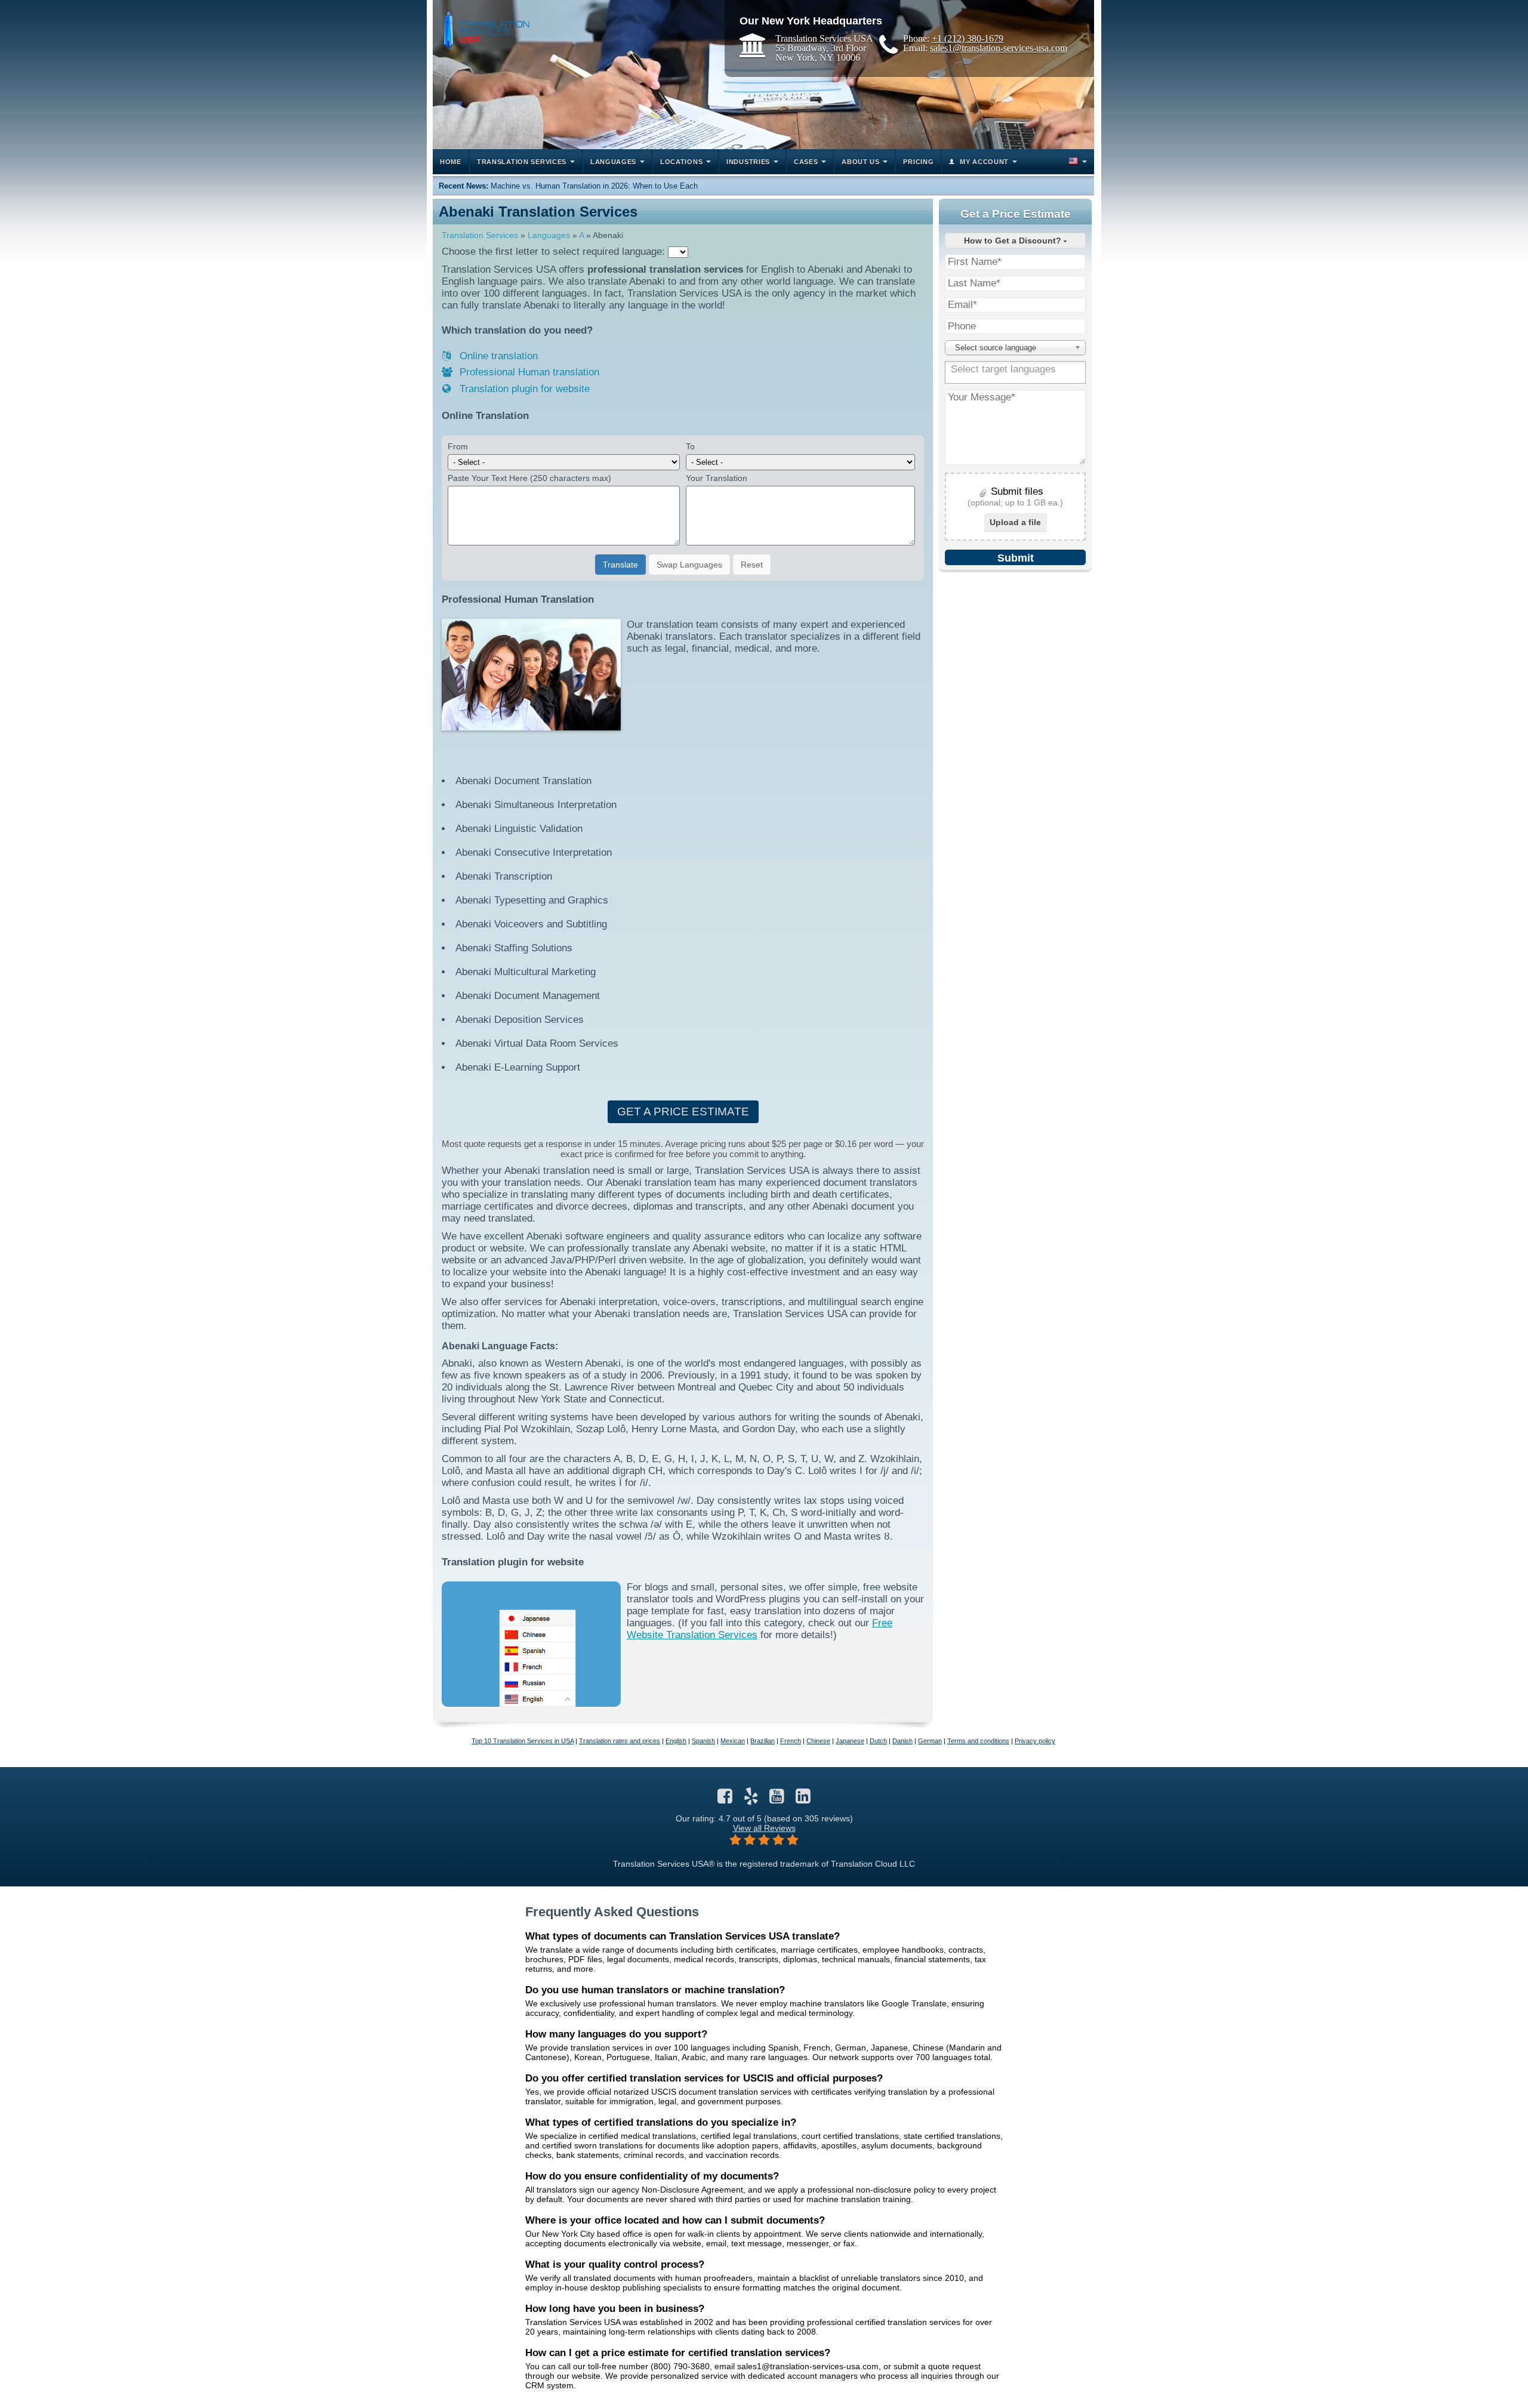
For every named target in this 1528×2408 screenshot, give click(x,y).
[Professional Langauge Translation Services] (484, 28)
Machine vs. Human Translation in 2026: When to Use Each (594, 186)
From (458, 446)
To (690, 446)
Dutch (878, 1741)
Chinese (818, 1741)
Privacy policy (1035, 1741)
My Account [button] (984, 162)
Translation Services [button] (522, 162)
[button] (1077, 162)
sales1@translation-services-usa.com (999, 48)
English (676, 1741)
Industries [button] (748, 162)
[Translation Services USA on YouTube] (777, 1799)
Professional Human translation (528, 372)
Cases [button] (806, 162)
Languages (549, 235)
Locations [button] (681, 162)
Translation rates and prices (620, 1741)
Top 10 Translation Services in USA (523, 1741)
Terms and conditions (978, 1741)
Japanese (850, 1741)
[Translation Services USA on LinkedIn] (803, 1799)
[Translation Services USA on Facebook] (725, 1799)
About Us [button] (861, 162)
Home (451, 162)
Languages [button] (613, 162)
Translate (620, 565)
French (791, 1741)
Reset (752, 565)
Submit (1016, 558)
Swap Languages (689, 565)
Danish (902, 1741)
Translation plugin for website (523, 389)
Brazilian (763, 1741)
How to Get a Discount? (1014, 241)
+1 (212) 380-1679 (968, 38)
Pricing (918, 162)
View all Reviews (764, 1828)
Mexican (733, 1741)
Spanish (703, 1741)
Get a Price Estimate (683, 1111)
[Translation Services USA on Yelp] (751, 1799)
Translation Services (480, 235)
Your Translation (717, 478)
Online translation (497, 356)
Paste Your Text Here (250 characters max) (529, 478)
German (930, 1741)
